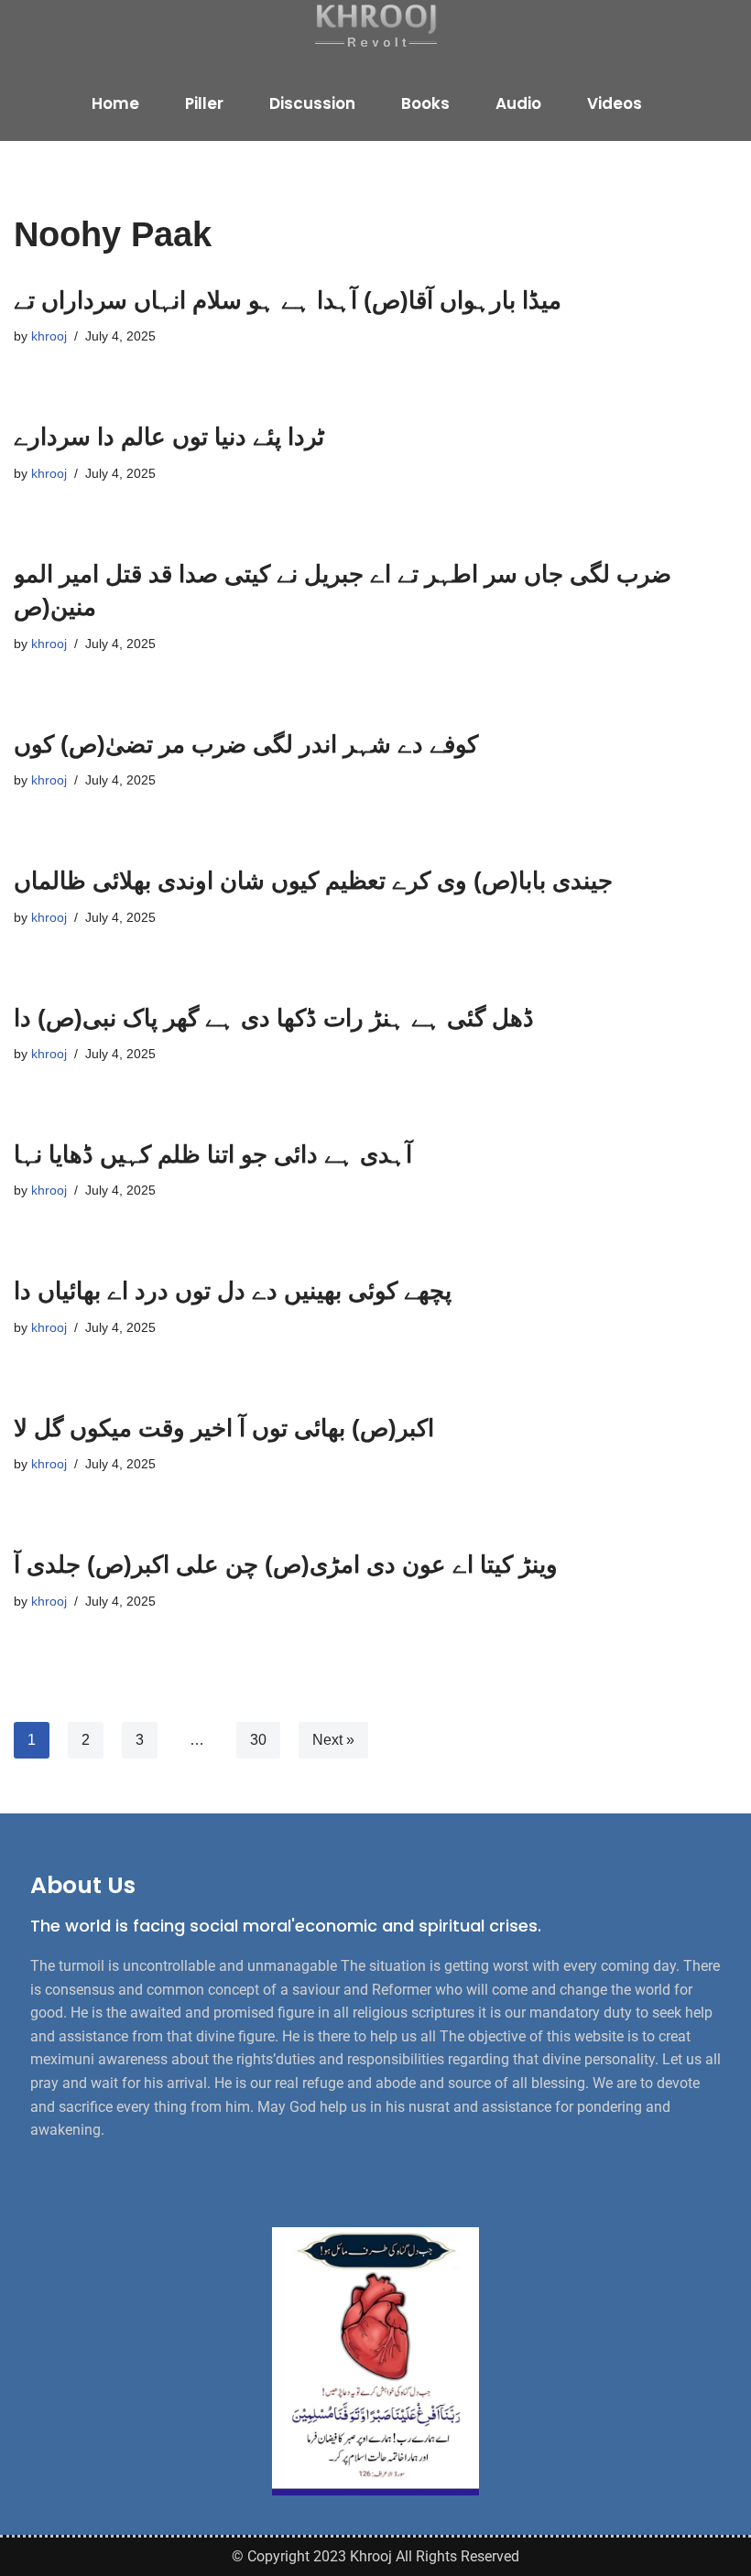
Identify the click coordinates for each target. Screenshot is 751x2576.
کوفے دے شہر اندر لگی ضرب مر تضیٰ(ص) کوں (246, 744)
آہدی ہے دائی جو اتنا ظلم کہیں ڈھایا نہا (213, 1154)
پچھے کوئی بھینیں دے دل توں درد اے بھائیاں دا (233, 1291)
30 (258, 1740)
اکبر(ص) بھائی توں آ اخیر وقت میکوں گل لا (224, 1428)
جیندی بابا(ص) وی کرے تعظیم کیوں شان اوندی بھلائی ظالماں (313, 881)
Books (425, 103)
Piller (204, 103)
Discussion (312, 103)
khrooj (49, 336)
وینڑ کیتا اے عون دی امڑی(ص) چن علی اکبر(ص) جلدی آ (286, 1564)
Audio (518, 103)
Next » (333, 1740)
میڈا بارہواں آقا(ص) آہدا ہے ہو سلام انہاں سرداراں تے (288, 300)
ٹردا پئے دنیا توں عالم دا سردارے (169, 437)
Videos (615, 103)
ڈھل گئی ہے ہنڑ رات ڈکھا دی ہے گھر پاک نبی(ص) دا (274, 1018)
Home (115, 103)
